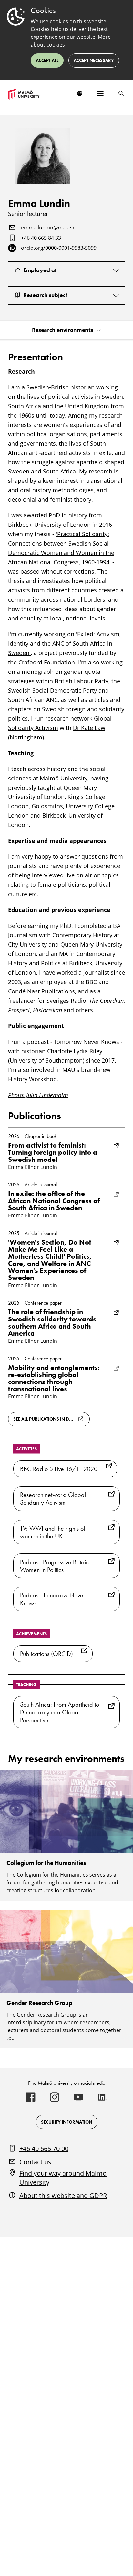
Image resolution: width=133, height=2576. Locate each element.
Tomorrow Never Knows (87, 1042)
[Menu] (100, 93)
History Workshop (32, 1079)
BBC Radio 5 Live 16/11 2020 (59, 1469)
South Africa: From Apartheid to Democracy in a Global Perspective (60, 1712)
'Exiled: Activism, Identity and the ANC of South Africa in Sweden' (64, 643)
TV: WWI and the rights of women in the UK (53, 1532)
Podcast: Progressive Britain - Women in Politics (56, 1566)
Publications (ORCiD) (46, 1654)
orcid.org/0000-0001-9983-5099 (59, 248)
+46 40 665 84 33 (41, 238)
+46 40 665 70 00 (44, 2149)
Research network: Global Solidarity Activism (53, 1499)
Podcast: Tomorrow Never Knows (53, 1599)
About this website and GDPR (63, 2195)
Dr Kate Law (89, 728)
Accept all (47, 60)
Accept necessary (94, 60)
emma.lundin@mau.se (48, 228)
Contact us (35, 2162)
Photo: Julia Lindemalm (38, 1095)
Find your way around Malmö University (63, 2178)
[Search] (121, 93)
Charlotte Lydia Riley (75, 1051)
